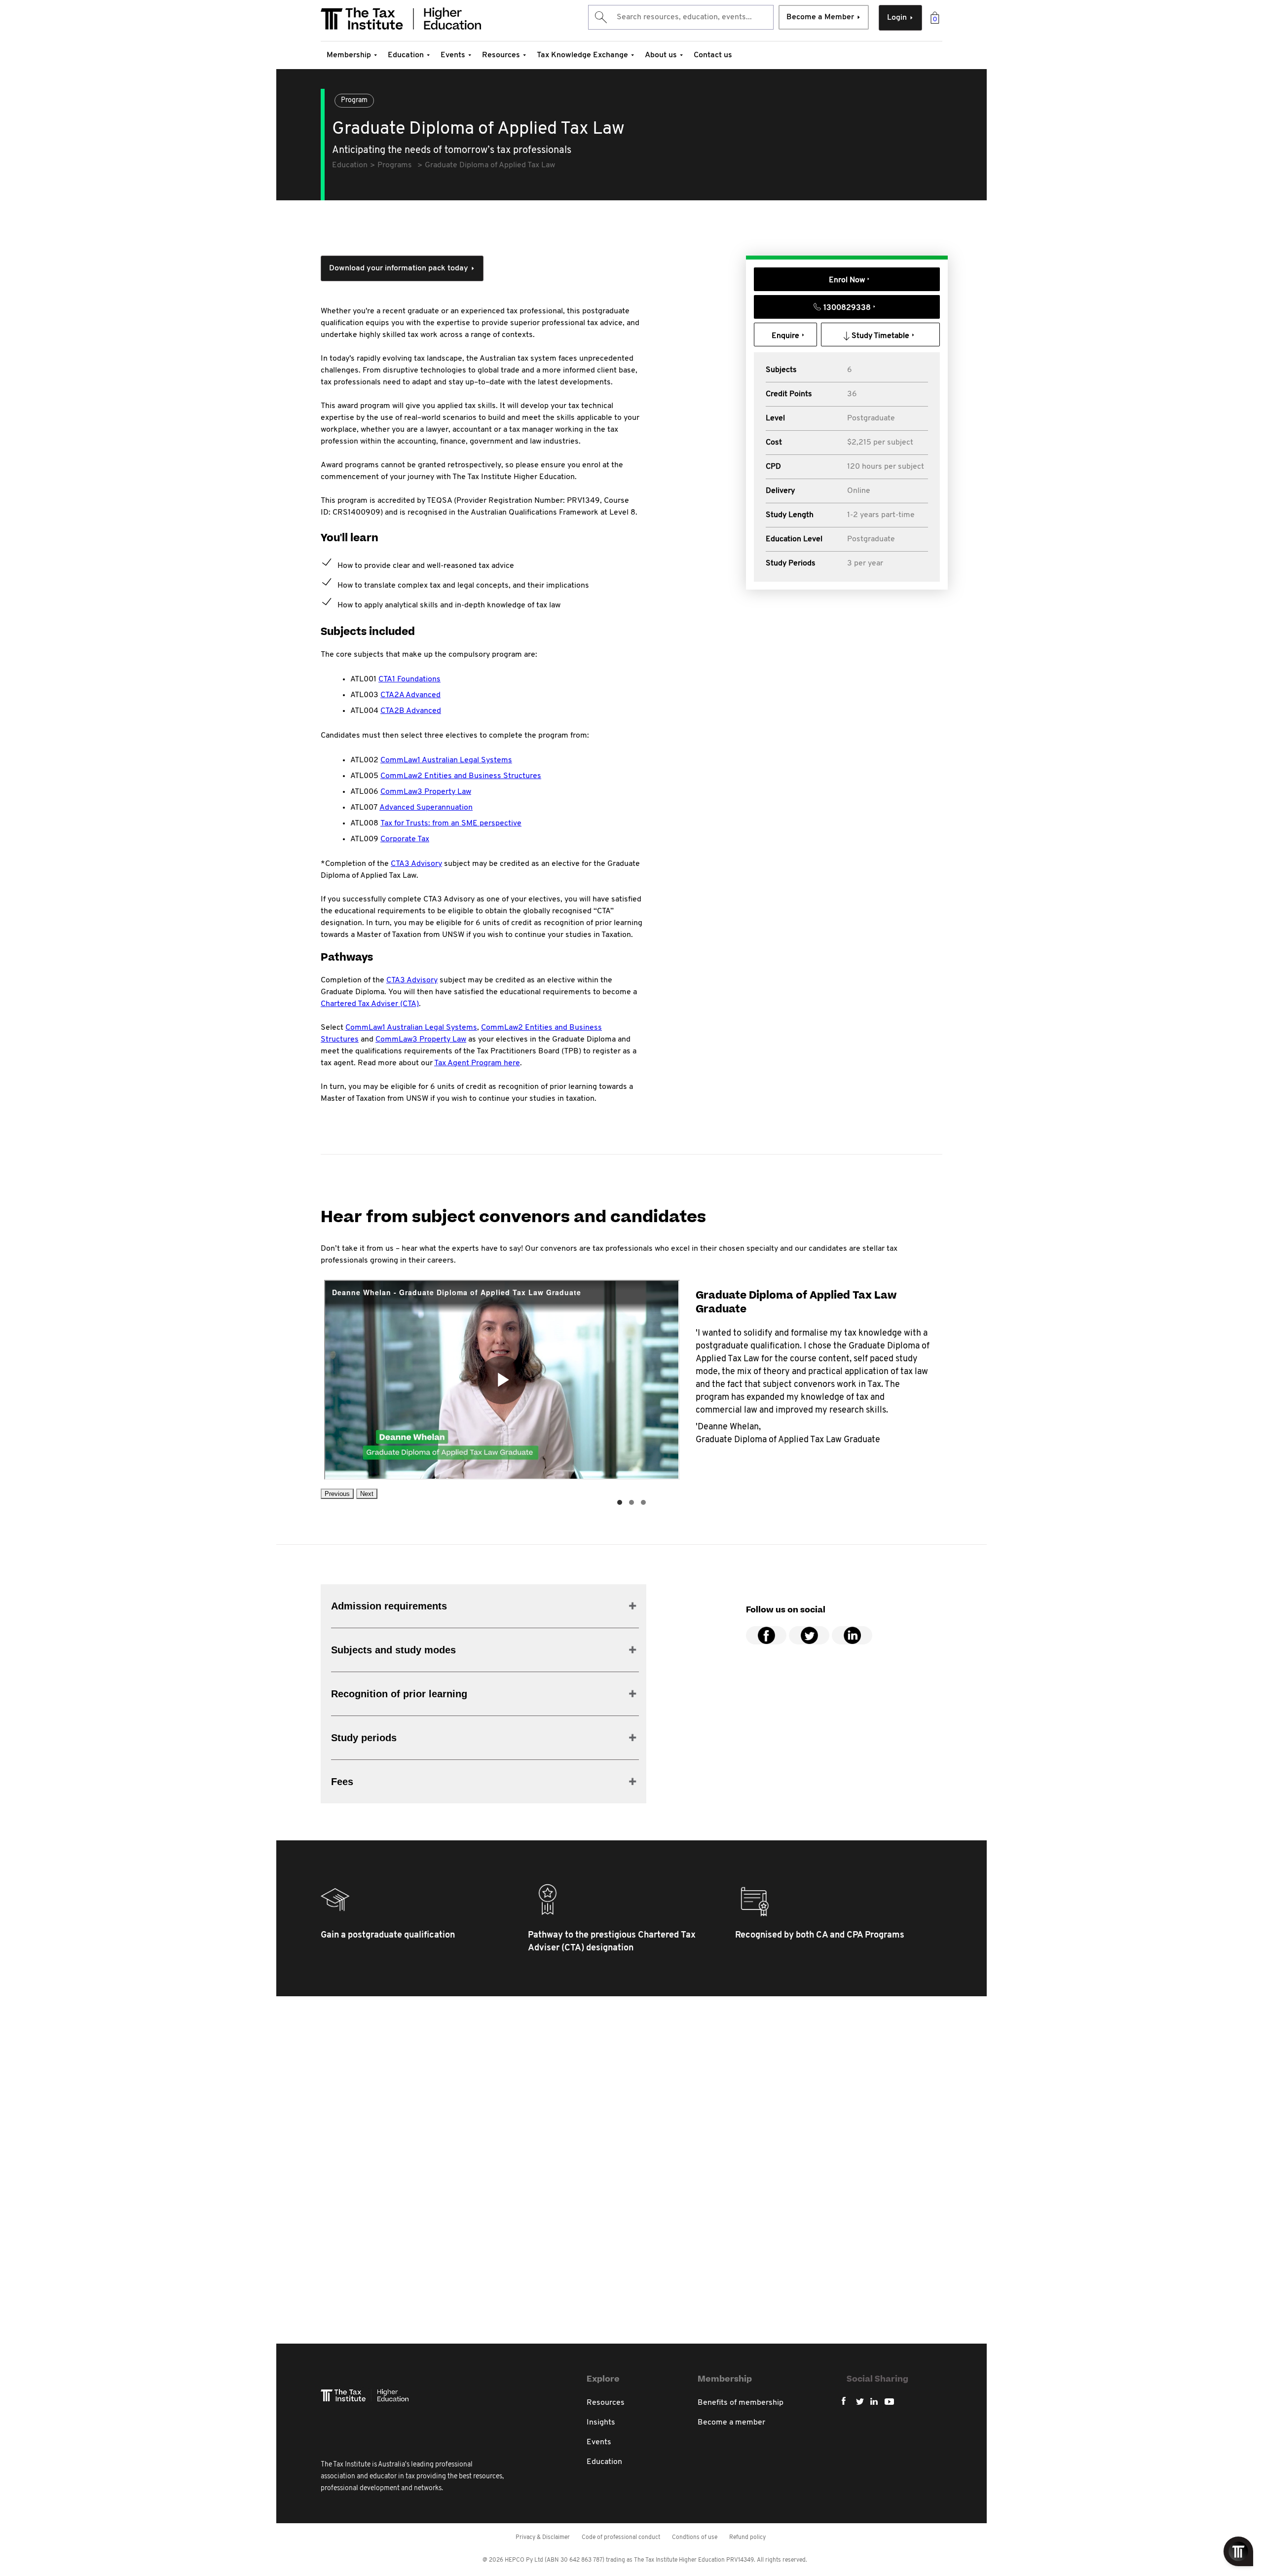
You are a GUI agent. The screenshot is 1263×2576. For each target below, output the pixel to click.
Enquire (785, 336)
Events (453, 55)
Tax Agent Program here (477, 1063)
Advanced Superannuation (426, 808)
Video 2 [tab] (631, 1502)
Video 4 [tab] (643, 1502)
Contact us (713, 55)
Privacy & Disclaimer (543, 2538)
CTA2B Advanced (411, 711)
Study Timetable (880, 336)
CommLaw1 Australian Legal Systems (446, 760)
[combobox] (681, 17)
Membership (349, 55)
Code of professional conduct (621, 2538)
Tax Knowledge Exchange (582, 55)
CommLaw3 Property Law (426, 792)
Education (406, 55)
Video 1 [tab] (620, 1502)
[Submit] (600, 17)
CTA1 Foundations (409, 679)
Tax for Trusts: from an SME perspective (451, 823)
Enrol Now (847, 280)
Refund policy (747, 2538)
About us (661, 55)
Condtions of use (695, 2538)
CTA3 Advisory (416, 864)
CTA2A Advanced (410, 695)
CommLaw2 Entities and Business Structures (461, 776)
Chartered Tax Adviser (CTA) (370, 1004)
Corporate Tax (405, 839)
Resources (501, 55)
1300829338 (847, 308)
